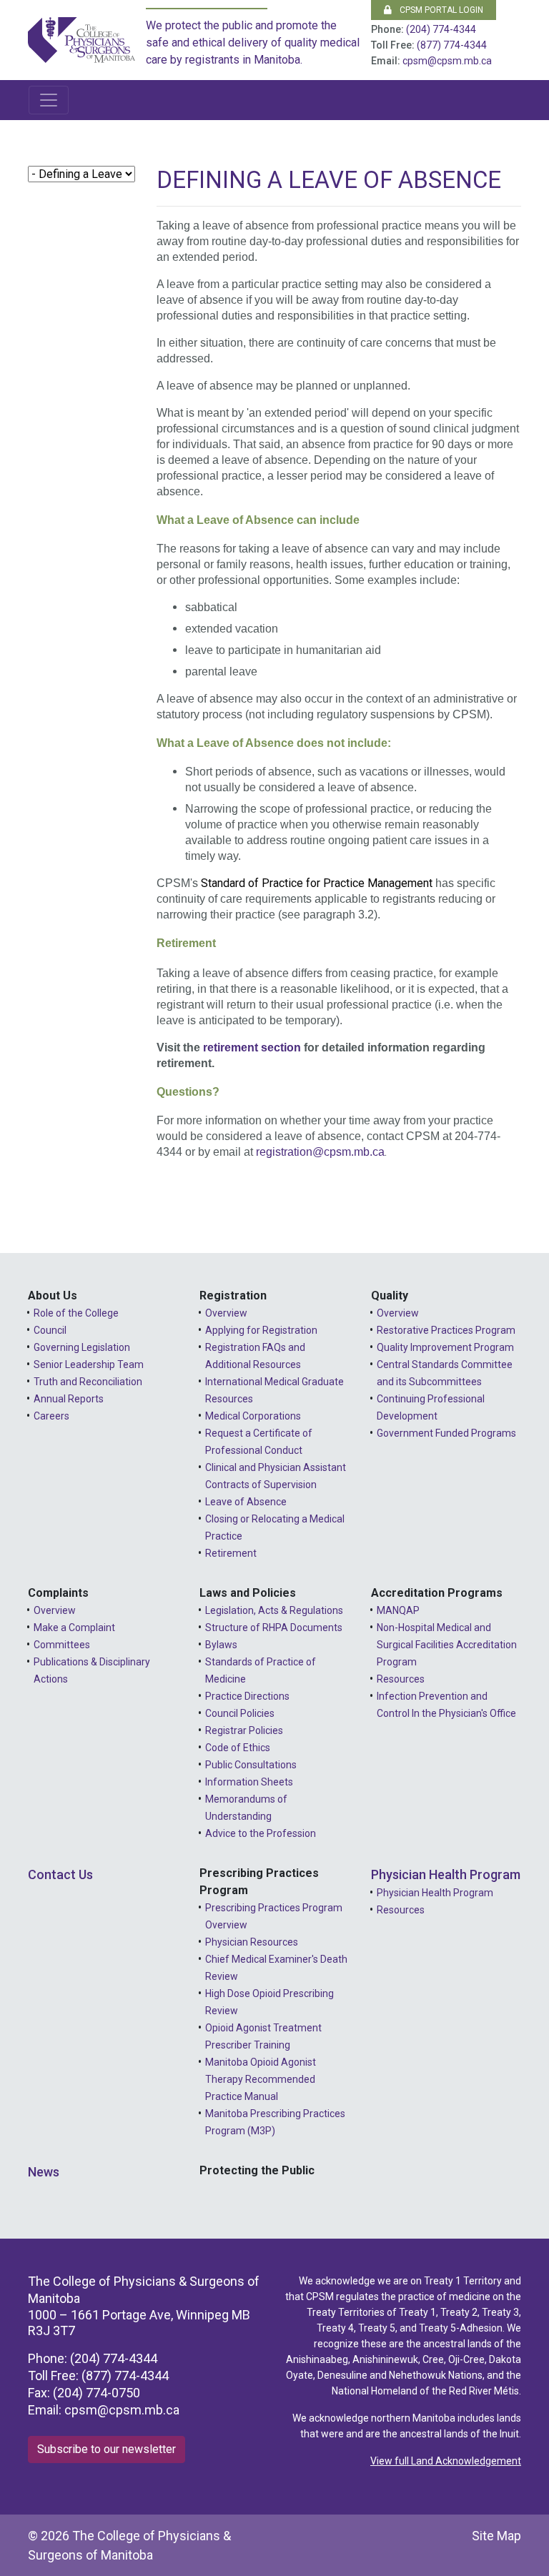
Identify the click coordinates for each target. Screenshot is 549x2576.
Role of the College (76, 1313)
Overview (226, 1313)
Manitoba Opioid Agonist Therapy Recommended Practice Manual (261, 2079)
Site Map (496, 2536)
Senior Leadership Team (89, 1364)
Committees (62, 1645)
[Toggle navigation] (49, 100)
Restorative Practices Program (446, 1330)
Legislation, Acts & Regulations (274, 1610)
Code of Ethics (238, 1748)
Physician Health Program (446, 1874)
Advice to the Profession (261, 1833)
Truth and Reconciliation (88, 1382)
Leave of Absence (246, 1502)
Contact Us (60, 1874)
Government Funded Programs (446, 1433)
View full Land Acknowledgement (446, 2461)
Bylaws (221, 1645)
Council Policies (240, 1713)
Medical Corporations (253, 1416)
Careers (51, 1416)
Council (50, 1330)
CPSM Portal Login (440, 10)
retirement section (252, 1047)
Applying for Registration (261, 1330)
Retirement (231, 1553)
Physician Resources (252, 1942)
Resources (401, 1679)
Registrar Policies (244, 1730)
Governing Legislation (82, 1347)
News (44, 2172)
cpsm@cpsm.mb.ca (447, 61)
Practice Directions (247, 1696)
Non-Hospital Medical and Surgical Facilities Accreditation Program (447, 1645)
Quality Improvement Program (445, 1347)
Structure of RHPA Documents (274, 1628)
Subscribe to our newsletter (107, 2449)
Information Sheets (249, 1782)
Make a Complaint (74, 1628)
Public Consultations (251, 1765)
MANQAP (398, 1610)
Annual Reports (69, 1399)
